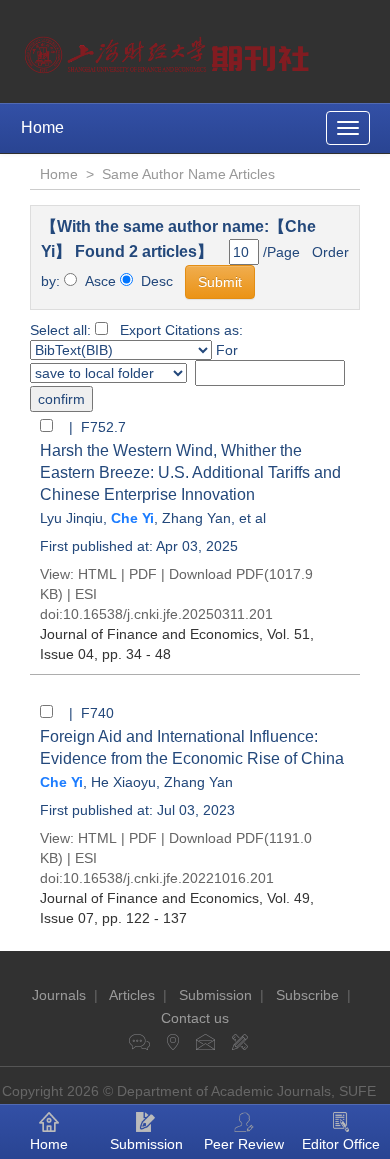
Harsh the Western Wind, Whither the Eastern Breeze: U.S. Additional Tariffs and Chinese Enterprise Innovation (190, 472)
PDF (143, 574)
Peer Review (244, 1144)
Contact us (195, 1018)
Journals (59, 995)
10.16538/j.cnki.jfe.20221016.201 (168, 878)
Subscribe (307, 995)
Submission (215, 995)
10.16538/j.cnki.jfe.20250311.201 (168, 614)
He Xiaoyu (123, 782)
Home (42, 127)
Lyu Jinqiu (71, 518)
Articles (132, 995)
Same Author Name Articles (188, 174)
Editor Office (341, 1144)
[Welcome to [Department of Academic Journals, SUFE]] (169, 50)
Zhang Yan (196, 518)
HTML (97, 574)
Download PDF (216, 574)
